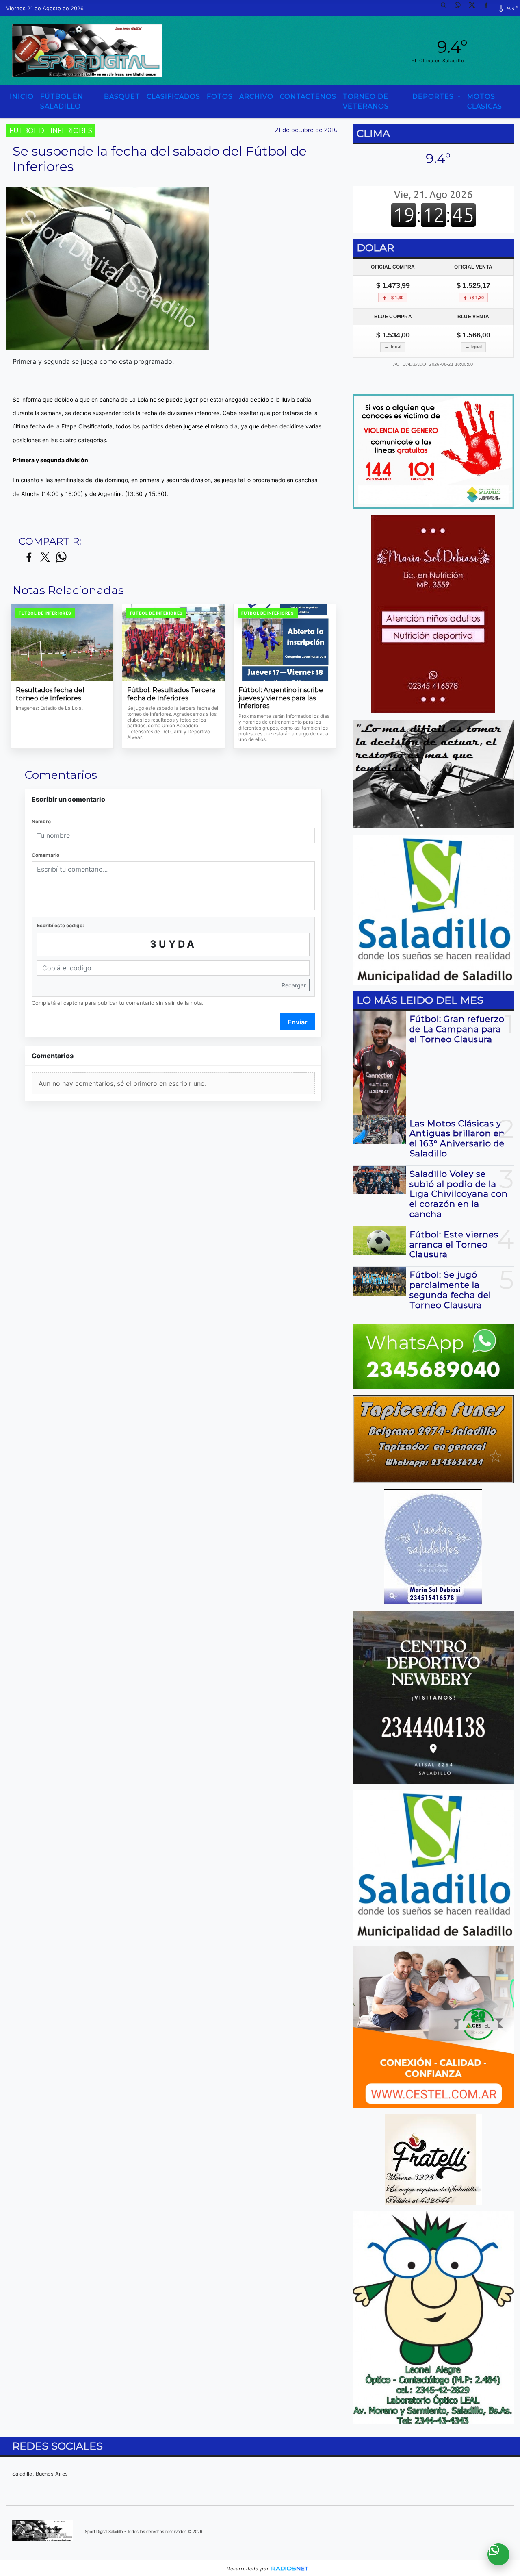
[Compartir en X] (45, 558)
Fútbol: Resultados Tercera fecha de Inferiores (171, 694)
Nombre (41, 821)
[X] (475, 8)
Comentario (45, 855)
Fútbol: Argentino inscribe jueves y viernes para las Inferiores (281, 698)
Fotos (220, 97)
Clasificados (173, 97)
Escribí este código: (61, 925)
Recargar (294, 985)
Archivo (256, 97)
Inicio (22, 97)
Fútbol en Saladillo (62, 101)
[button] (446, 8)
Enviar (298, 1022)
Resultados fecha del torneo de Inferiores (50, 694)
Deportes (434, 97)
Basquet (122, 97)
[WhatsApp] (461, 8)
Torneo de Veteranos (366, 101)
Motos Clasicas (485, 101)
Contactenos (308, 97)
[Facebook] (489, 8)
